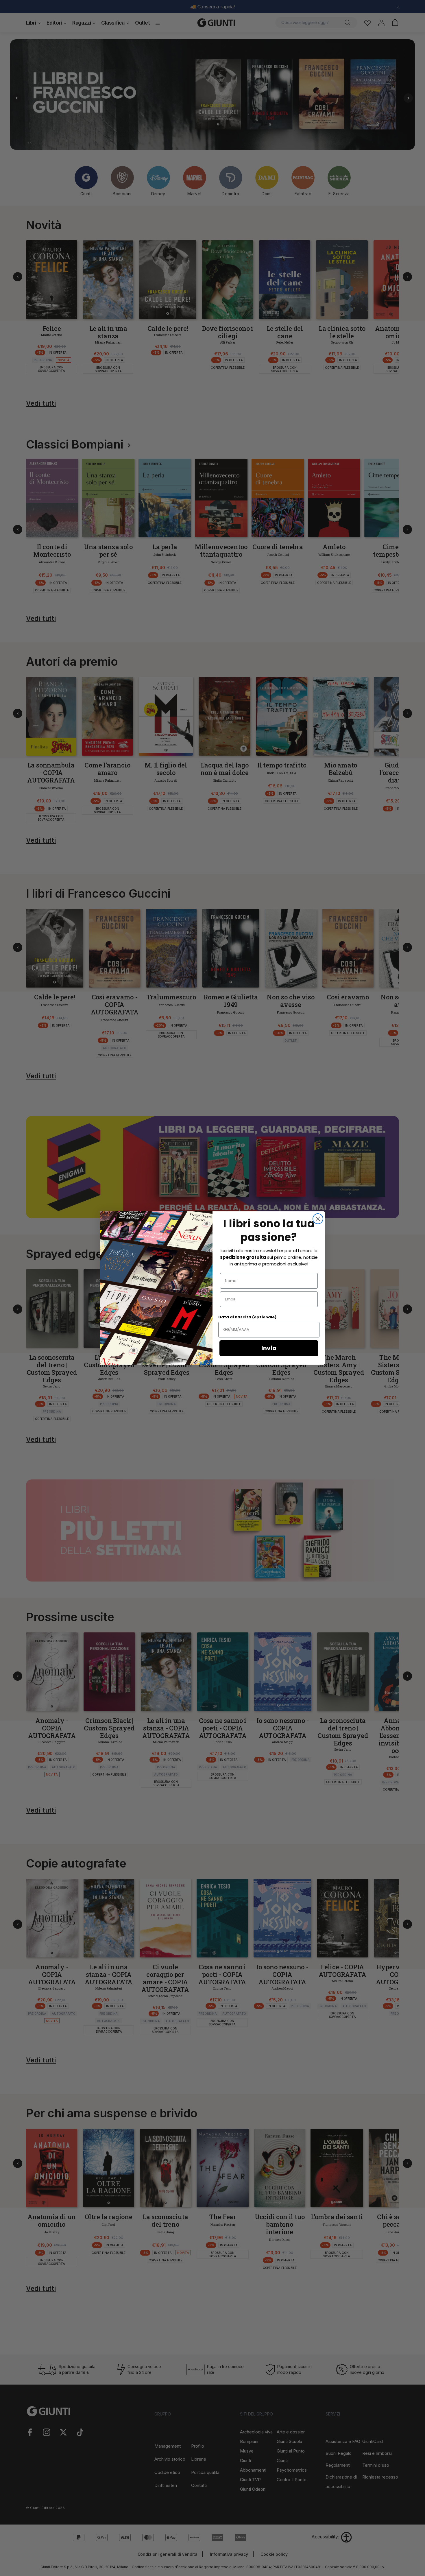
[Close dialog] (318, 1219)
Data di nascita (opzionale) (247, 1317)
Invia (269, 1348)
